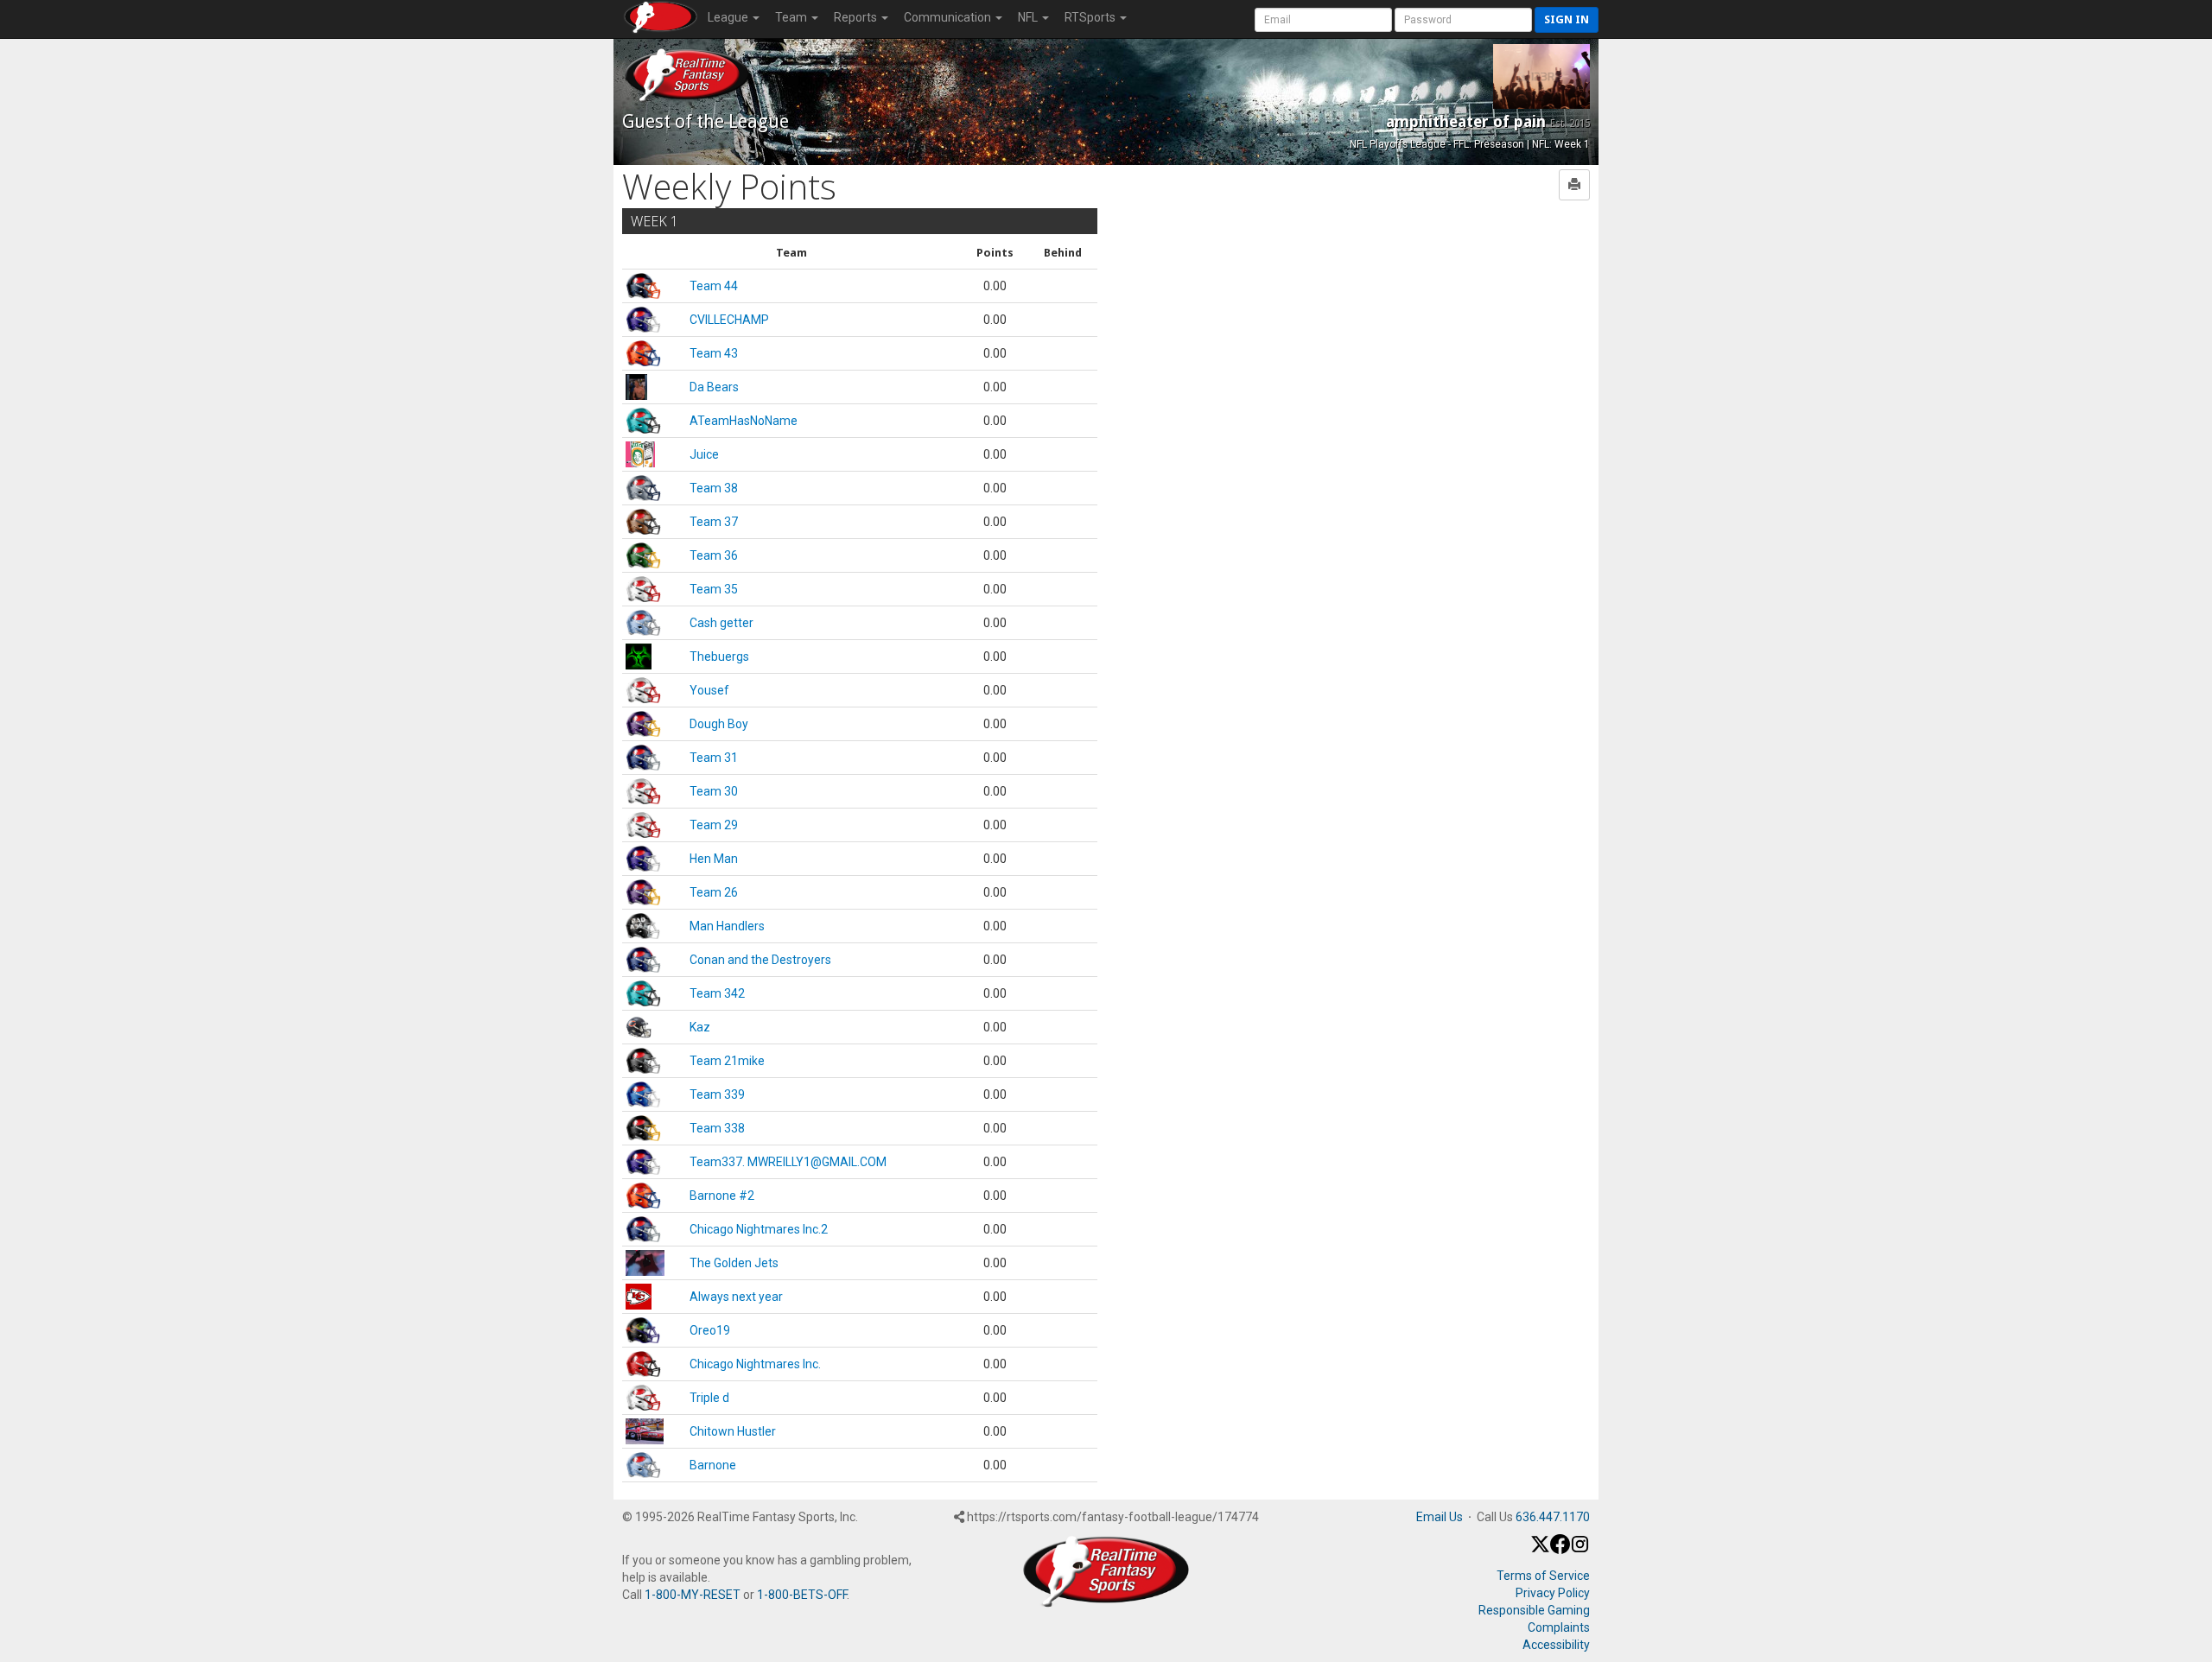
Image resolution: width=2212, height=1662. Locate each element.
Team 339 (717, 1094)
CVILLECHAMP (729, 320)
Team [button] (792, 17)
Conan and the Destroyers (760, 960)
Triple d (709, 1398)
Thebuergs (719, 657)
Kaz (700, 1027)
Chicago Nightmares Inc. (755, 1364)
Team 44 (714, 286)
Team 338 (717, 1128)
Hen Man (714, 859)
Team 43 (714, 353)
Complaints (1559, 1627)
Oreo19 (710, 1330)
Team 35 (714, 589)
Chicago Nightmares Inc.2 (759, 1229)
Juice (704, 454)
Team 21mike (727, 1061)
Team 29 (714, 825)
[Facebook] (1560, 1550)
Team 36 (714, 555)
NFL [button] (1029, 17)
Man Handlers (727, 926)
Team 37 (714, 522)
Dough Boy (719, 724)
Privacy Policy (1553, 1593)
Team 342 (717, 993)
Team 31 (714, 758)
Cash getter (721, 623)
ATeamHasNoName (744, 421)
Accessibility (1556, 1645)
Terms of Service (1543, 1576)
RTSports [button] (1091, 17)
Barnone (713, 1465)
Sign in (1567, 19)
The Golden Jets (734, 1263)
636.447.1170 (1553, 1517)
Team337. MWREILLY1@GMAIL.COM (788, 1162)
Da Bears (714, 387)
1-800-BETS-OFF (802, 1595)
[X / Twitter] (1540, 1550)
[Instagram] (1580, 1550)
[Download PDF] (1574, 185)
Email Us (1440, 1517)
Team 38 (714, 488)
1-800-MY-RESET (693, 1595)
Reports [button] (857, 17)
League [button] (729, 17)
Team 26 (714, 892)
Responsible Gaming (1534, 1610)
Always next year (736, 1297)
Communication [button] (949, 17)
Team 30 (714, 791)
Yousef (709, 690)
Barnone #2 (722, 1196)
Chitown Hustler (733, 1431)
